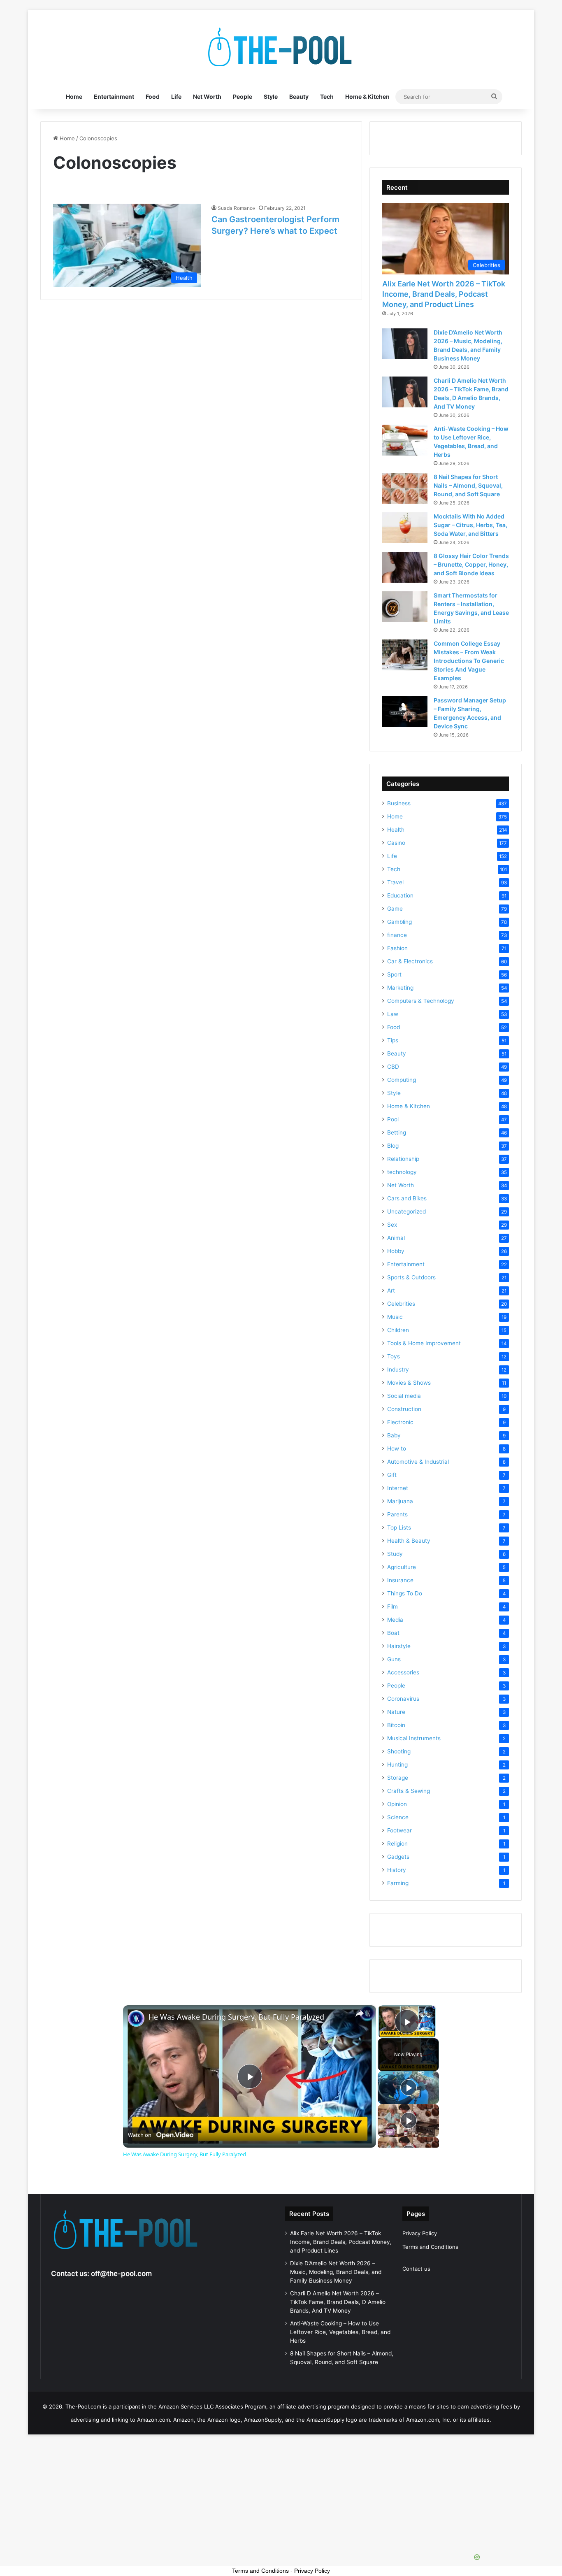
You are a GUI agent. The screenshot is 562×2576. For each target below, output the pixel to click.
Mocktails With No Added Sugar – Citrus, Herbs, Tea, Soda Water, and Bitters (470, 525)
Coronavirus (403, 1699)
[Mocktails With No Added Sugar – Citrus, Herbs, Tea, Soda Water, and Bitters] (405, 528)
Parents (397, 1514)
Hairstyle (399, 1646)
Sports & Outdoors (411, 1277)
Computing (402, 1080)
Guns (394, 1659)
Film (392, 1607)
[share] (360, 2013)
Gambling (399, 922)
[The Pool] (281, 47)
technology (402, 1172)
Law (393, 1014)
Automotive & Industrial (418, 1462)
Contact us (416, 2269)
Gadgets (398, 1857)
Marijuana (400, 1501)
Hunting (397, 1765)
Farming (398, 1883)
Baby (394, 1435)
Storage (398, 1778)
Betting (397, 1132)
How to (397, 1448)
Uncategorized (406, 1211)
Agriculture (402, 1567)
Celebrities (401, 1304)
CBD (393, 1067)
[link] (136, 2018)
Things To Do (405, 1593)
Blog (393, 1146)
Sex (392, 1225)
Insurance (400, 1580)
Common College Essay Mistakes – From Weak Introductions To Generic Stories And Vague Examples (469, 661)
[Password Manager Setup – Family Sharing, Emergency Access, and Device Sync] (405, 712)
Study (395, 1554)
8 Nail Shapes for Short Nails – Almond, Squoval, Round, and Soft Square (468, 485)
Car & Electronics (410, 961)
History (397, 1870)
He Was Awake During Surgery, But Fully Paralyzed (236, 2017)
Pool (393, 1119)
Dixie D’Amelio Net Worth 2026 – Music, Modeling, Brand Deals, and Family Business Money (336, 2272)
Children (398, 1330)
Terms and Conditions (430, 2247)
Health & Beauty (409, 1541)
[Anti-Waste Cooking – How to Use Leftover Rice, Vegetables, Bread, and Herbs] (405, 440)
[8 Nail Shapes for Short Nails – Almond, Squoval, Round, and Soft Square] (405, 488)
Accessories (403, 1672)
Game (395, 909)
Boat (393, 1633)
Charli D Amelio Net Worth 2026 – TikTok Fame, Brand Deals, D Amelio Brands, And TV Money (338, 2302)
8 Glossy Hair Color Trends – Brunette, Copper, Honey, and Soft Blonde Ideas (471, 564)
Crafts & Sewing (409, 1791)
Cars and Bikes (407, 1198)
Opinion (397, 1804)
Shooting (399, 1751)
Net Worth (207, 96)
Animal (396, 1238)
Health (396, 830)
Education (400, 895)
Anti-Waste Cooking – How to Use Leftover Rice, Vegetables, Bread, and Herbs (340, 2332)
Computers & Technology (421, 1001)
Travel (395, 882)
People (243, 96)
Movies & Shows (409, 1383)
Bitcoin (396, 1725)
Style (271, 96)
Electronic (400, 1422)
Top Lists (399, 1527)
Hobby (396, 1251)
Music (395, 1317)
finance (397, 935)
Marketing (400, 988)
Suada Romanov (237, 208)
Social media (404, 1396)
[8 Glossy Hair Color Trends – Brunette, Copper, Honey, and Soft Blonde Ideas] (405, 567)
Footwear (399, 1830)
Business (399, 803)
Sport (394, 974)
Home (74, 96)
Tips (393, 1040)
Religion (397, 1844)
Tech (327, 96)
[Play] (409, 2088)
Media (395, 1620)
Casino (396, 843)
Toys (394, 1356)
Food (153, 96)
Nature (396, 1712)
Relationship (403, 1159)
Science (398, 1817)
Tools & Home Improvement (424, 1343)
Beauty (299, 96)
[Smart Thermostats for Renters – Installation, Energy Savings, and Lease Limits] (405, 607)
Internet (398, 1488)
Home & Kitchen (367, 96)
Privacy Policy (420, 2233)
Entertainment (114, 96)
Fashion (397, 948)
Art (391, 1290)
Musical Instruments (414, 1738)
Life (176, 96)
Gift (392, 1475)
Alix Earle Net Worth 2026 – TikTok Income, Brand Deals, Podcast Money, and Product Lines (444, 294)
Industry (398, 1369)
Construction (404, 1409)
